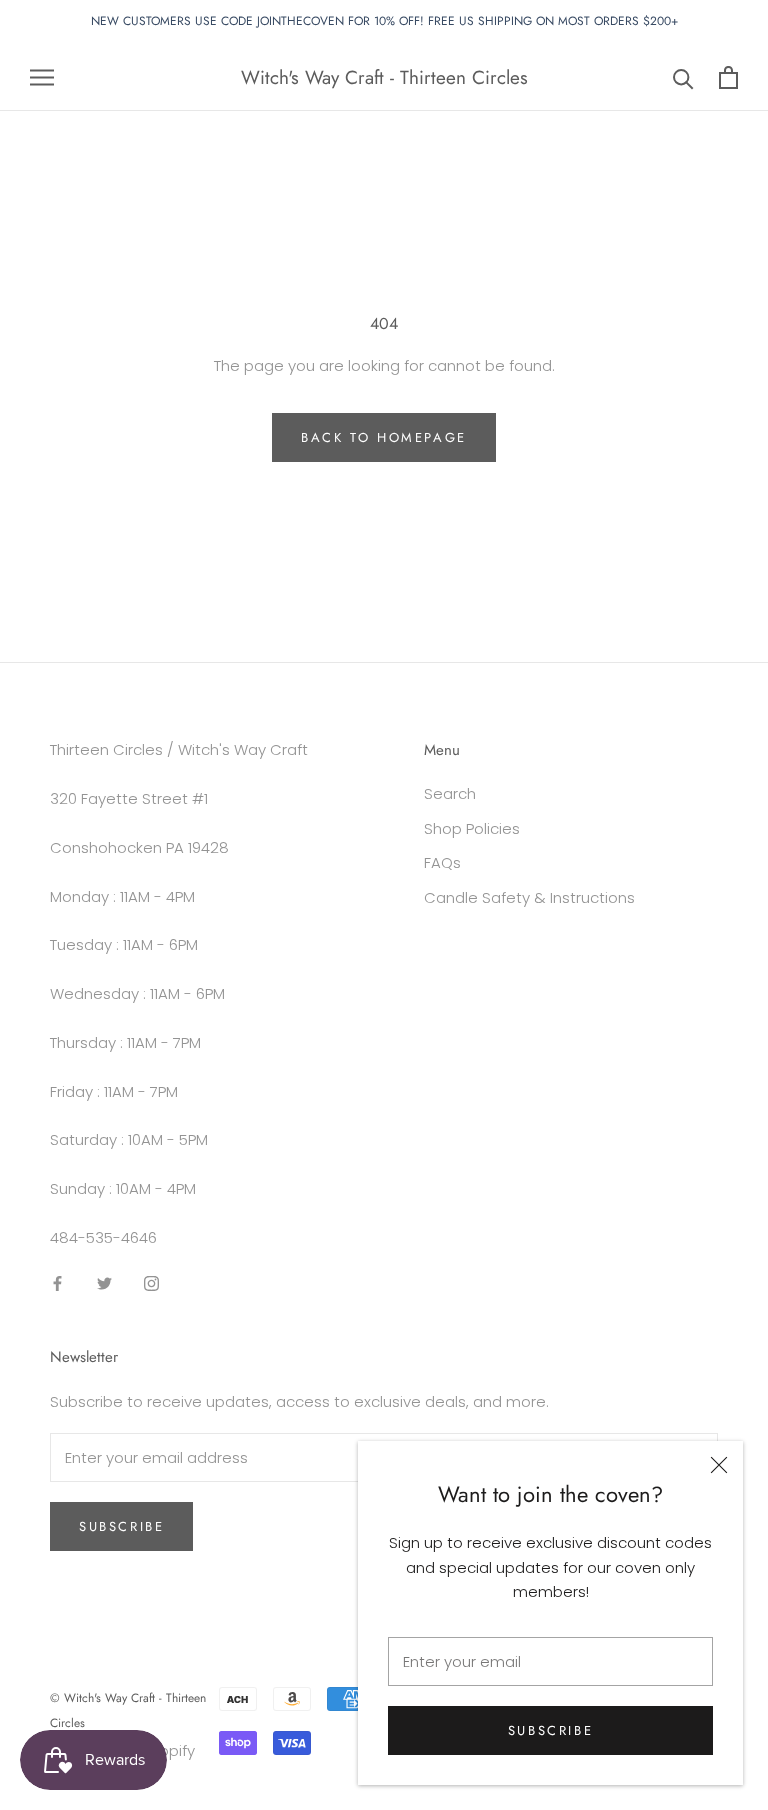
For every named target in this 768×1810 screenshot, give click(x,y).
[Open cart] (728, 77)
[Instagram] (151, 1283)
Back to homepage (384, 437)
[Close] (719, 1465)
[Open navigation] (42, 77)
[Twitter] (104, 1283)
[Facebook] (57, 1283)
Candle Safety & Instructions (529, 897)
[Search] (683, 77)
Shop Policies (472, 828)
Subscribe (550, 1730)
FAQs (442, 862)
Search (450, 793)
